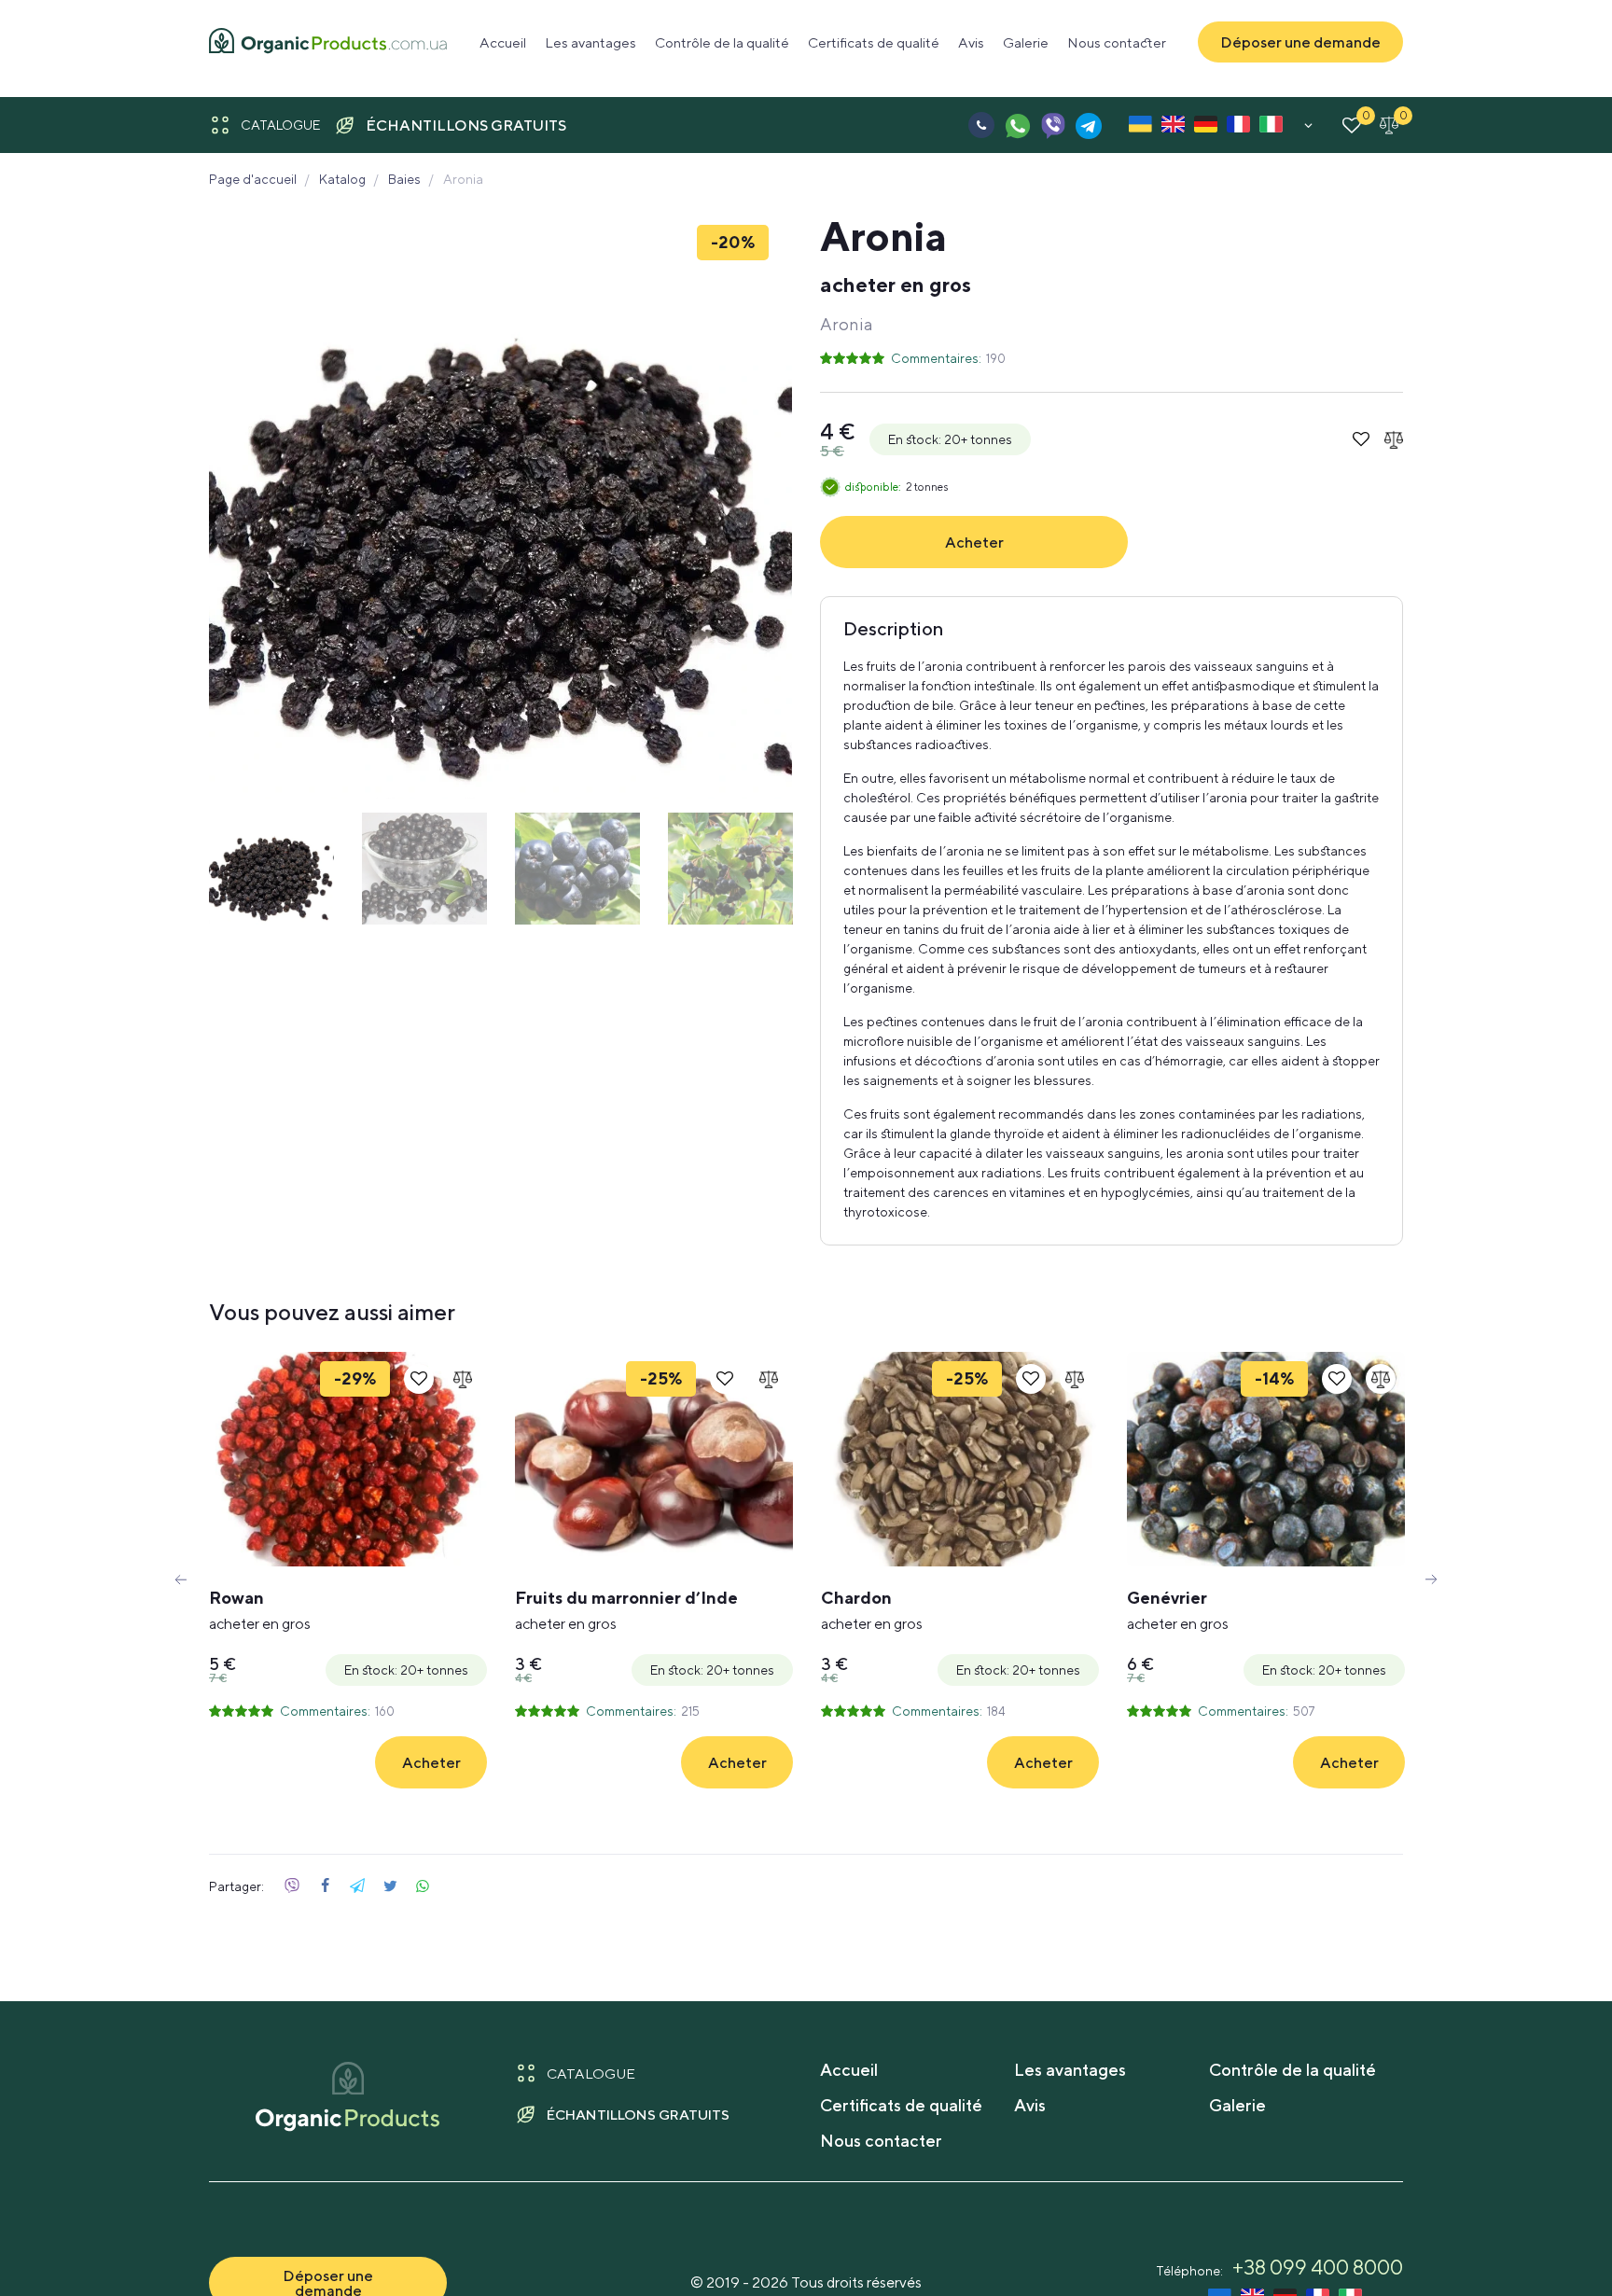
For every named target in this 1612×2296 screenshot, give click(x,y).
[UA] (1140, 128)
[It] (1271, 128)
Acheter (974, 542)
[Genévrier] (1266, 1459)
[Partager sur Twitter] (390, 1886)
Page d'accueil (253, 179)
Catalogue (280, 125)
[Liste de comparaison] (1389, 125)
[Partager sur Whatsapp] (423, 1886)
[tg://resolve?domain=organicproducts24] (1088, 125)
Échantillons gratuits (466, 125)
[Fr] (1238, 128)
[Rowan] (348, 1459)
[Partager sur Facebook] (325, 1886)
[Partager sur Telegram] (357, 1886)
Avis (971, 42)
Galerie (1026, 42)
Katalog (342, 179)
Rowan (260, 1610)
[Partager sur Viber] (292, 1886)
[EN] (1173, 128)
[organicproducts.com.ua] (328, 42)
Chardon (872, 1610)
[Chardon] (960, 1459)
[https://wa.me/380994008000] (1017, 125)
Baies (404, 179)
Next (1431, 1579)
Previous (181, 1579)
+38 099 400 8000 (1318, 2267)
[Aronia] (500, 507)
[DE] (1206, 128)
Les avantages (591, 42)
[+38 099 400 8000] (981, 125)
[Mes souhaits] (1352, 125)
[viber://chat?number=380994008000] (1052, 125)
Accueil (503, 42)
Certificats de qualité (874, 42)
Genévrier (1178, 1610)
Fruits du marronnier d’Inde (626, 1610)
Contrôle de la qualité (722, 42)
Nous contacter (1117, 42)
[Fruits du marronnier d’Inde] (654, 1459)
